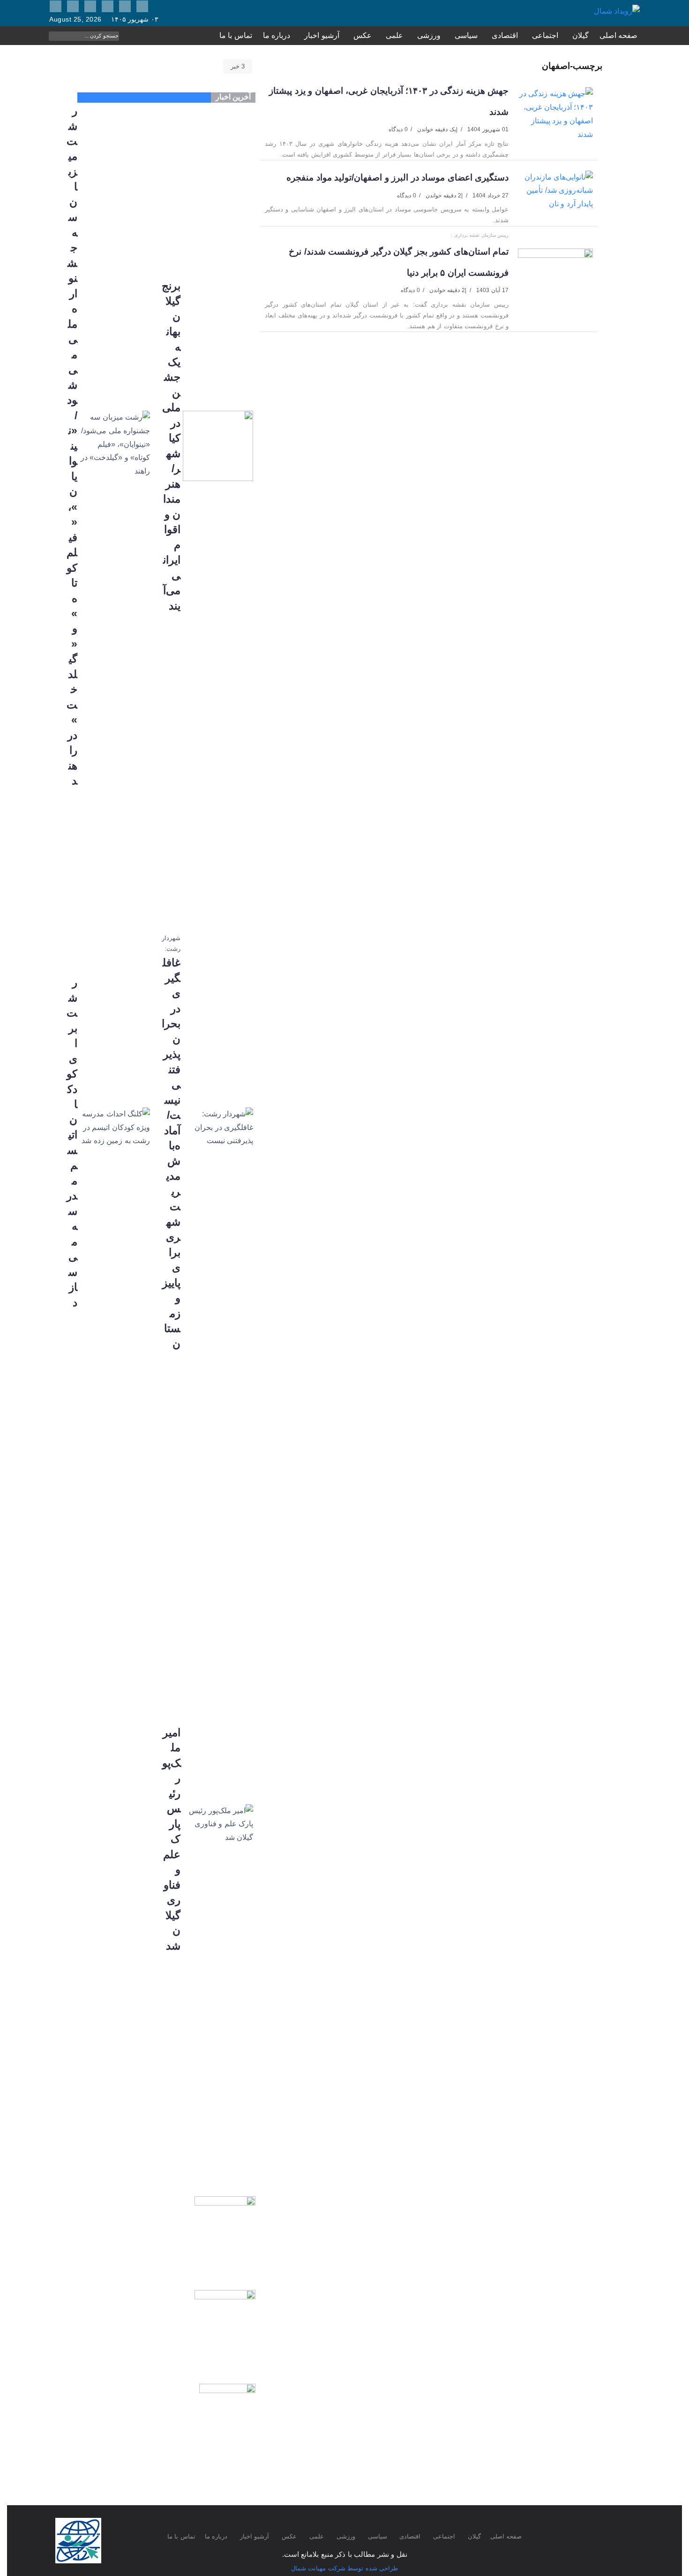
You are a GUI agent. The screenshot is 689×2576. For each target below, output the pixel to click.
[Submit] (112, 36)
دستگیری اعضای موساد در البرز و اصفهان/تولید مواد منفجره (397, 177)
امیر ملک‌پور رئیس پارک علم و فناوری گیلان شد (171, 1839)
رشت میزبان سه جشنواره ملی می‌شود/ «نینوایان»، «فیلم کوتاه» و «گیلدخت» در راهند (72, 446)
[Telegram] (73, 6)
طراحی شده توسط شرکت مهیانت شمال (345, 2568)
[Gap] (125, 6)
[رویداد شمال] (617, 11)
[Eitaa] (142, 6)
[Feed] (56, 6)
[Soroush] (90, 6)
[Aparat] (108, 6)
